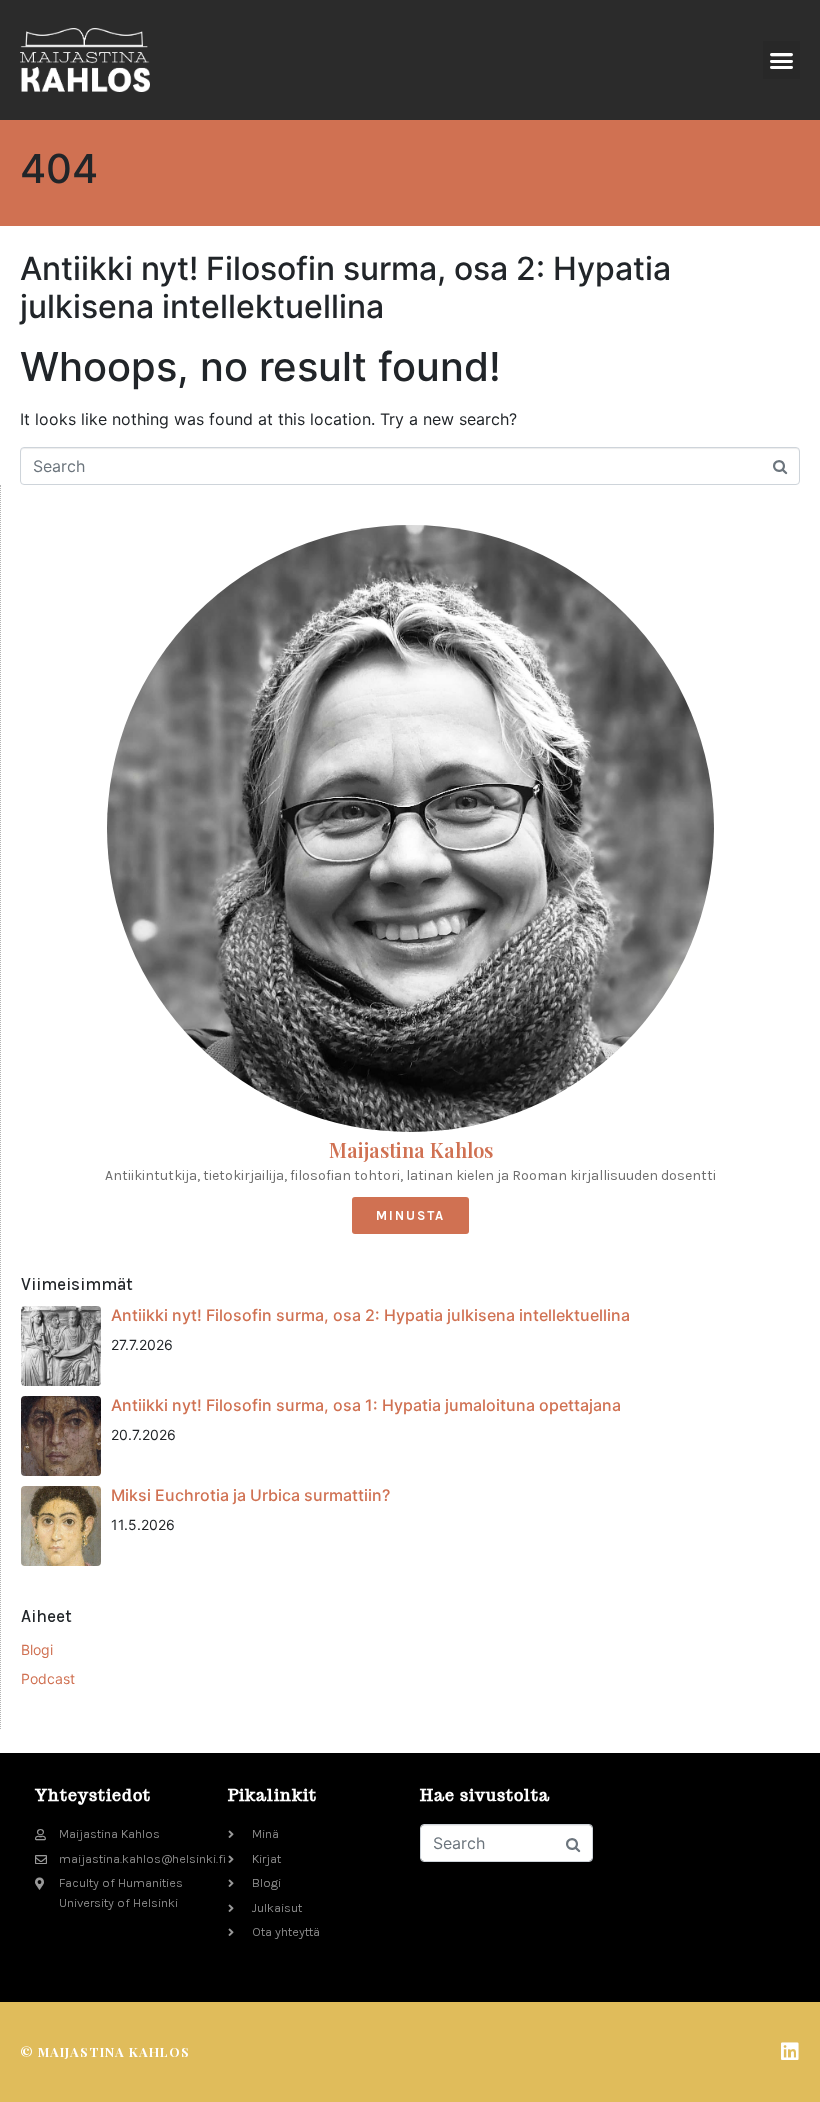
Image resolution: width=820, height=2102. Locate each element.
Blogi (37, 1649)
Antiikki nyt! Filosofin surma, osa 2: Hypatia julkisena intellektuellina (345, 287)
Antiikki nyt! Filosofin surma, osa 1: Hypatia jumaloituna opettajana (366, 1405)
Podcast (48, 1678)
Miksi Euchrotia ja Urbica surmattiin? (250, 1495)
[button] (782, 60)
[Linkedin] (790, 2052)
